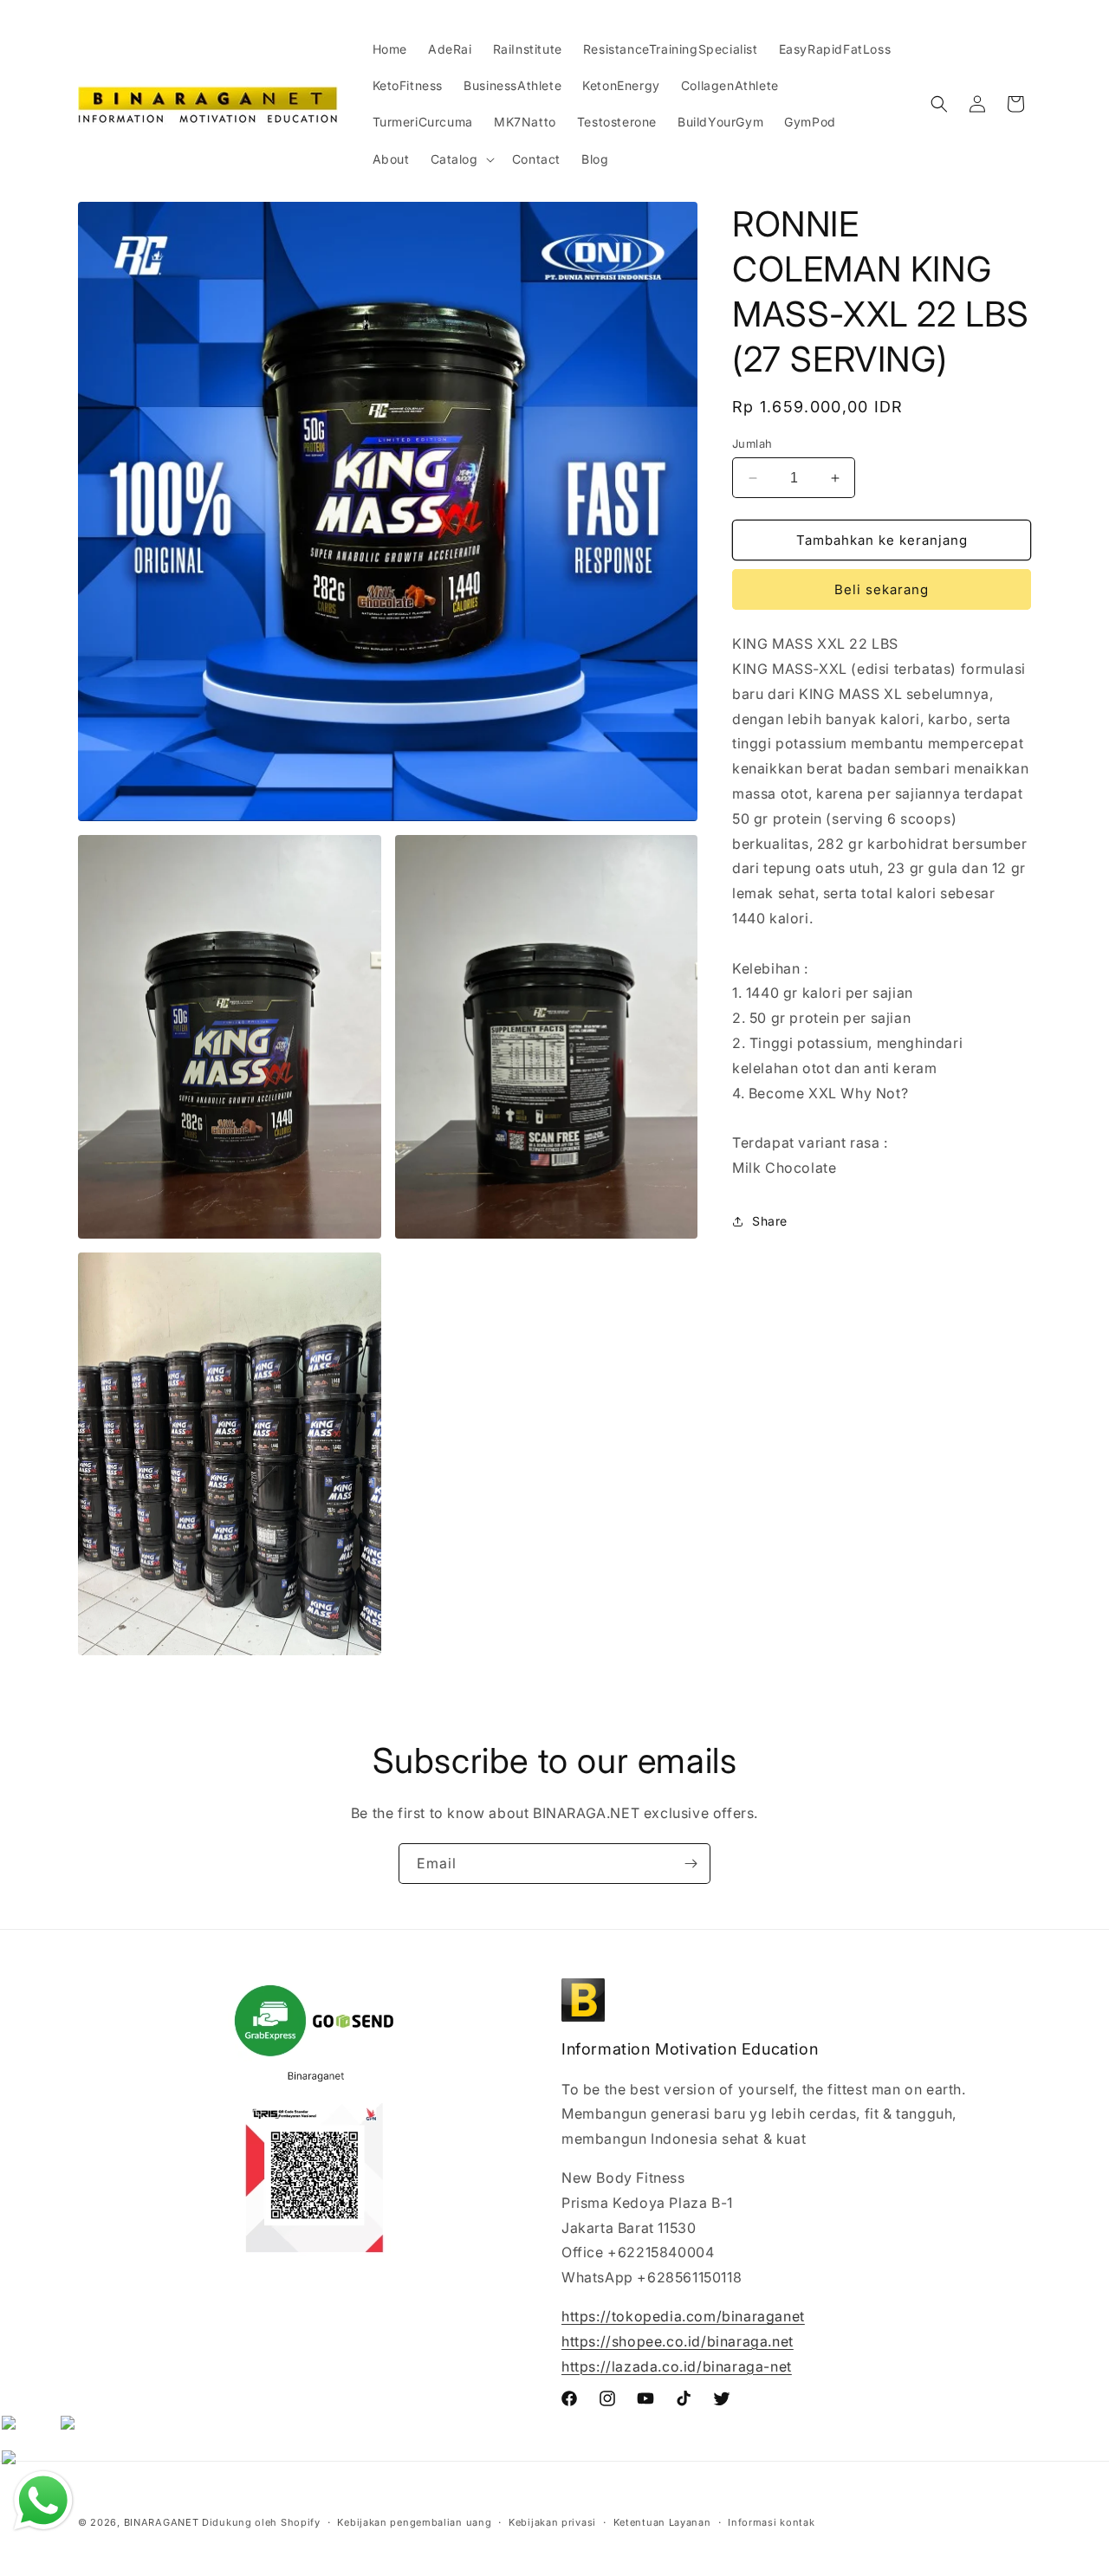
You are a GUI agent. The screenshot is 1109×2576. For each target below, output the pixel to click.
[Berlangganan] (691, 1864)
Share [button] (770, 1221)
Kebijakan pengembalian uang (414, 2521)
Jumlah (752, 443)
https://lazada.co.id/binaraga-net (677, 2366)
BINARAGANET (162, 2522)
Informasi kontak (771, 2521)
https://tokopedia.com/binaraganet (683, 2316)
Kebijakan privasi (552, 2521)
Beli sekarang (882, 589)
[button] (461, 159)
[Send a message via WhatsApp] (43, 2501)
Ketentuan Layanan (662, 2521)
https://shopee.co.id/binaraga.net (678, 2341)
